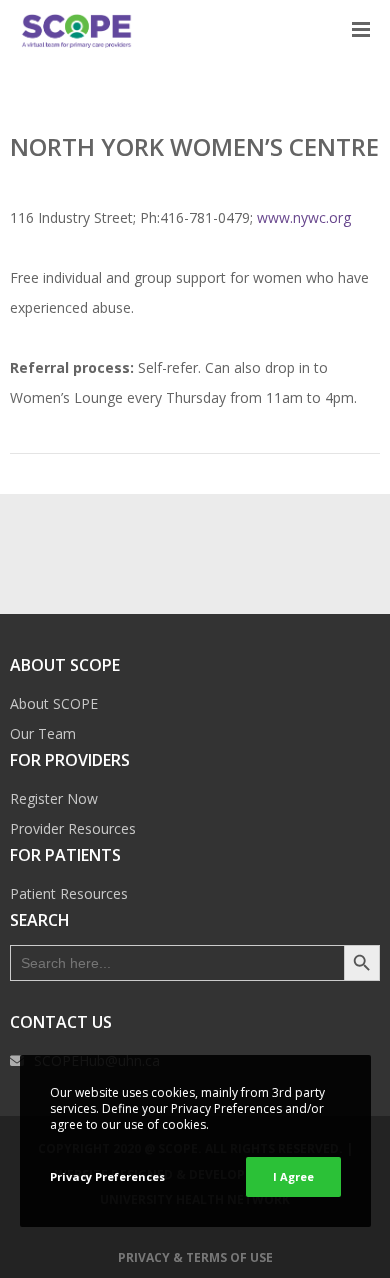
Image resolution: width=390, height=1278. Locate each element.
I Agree (293, 1176)
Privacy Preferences (107, 1176)
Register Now (54, 798)
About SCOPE (54, 703)
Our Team (43, 733)
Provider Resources (73, 828)
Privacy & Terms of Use (195, 1257)
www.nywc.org (304, 217)
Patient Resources (69, 893)
